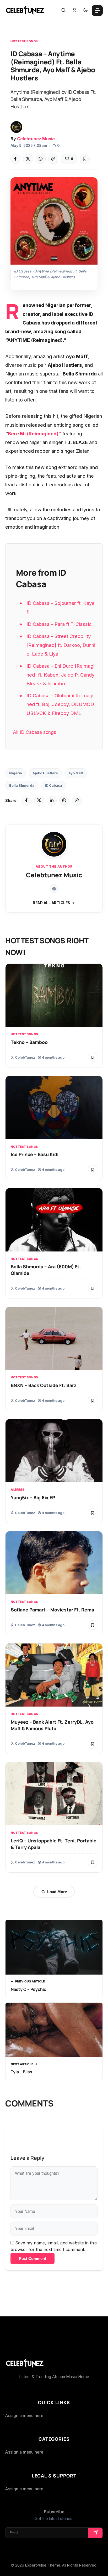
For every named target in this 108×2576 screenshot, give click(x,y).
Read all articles (52, 903)
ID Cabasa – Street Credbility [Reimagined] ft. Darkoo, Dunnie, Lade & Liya (61, 645)
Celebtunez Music (36, 139)
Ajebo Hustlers (45, 773)
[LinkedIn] (52, 801)
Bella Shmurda (22, 785)
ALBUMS (17, 1490)
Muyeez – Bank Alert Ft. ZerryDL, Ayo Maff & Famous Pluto (52, 1725)
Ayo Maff (76, 773)
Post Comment (33, 2258)
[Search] (63, 11)
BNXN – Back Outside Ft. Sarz (44, 1385)
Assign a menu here (24, 2416)
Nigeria (16, 773)
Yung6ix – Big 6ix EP (33, 1497)
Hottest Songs (24, 41)
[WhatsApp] (41, 159)
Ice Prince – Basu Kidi (35, 1154)
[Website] (54, 889)
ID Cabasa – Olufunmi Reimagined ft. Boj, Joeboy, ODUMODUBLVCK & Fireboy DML (60, 704)
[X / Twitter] (39, 801)
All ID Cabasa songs (34, 732)
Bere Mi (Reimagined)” (34, 434)
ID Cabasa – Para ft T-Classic (59, 624)
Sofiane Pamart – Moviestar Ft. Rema (52, 1610)
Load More (57, 1892)
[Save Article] (85, 159)
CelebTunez (25, 1057)
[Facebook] (15, 159)
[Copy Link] (53, 159)
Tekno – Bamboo (29, 1042)
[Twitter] (28, 159)
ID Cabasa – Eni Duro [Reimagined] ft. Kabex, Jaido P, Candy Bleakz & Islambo (60, 674)
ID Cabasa (53, 785)
